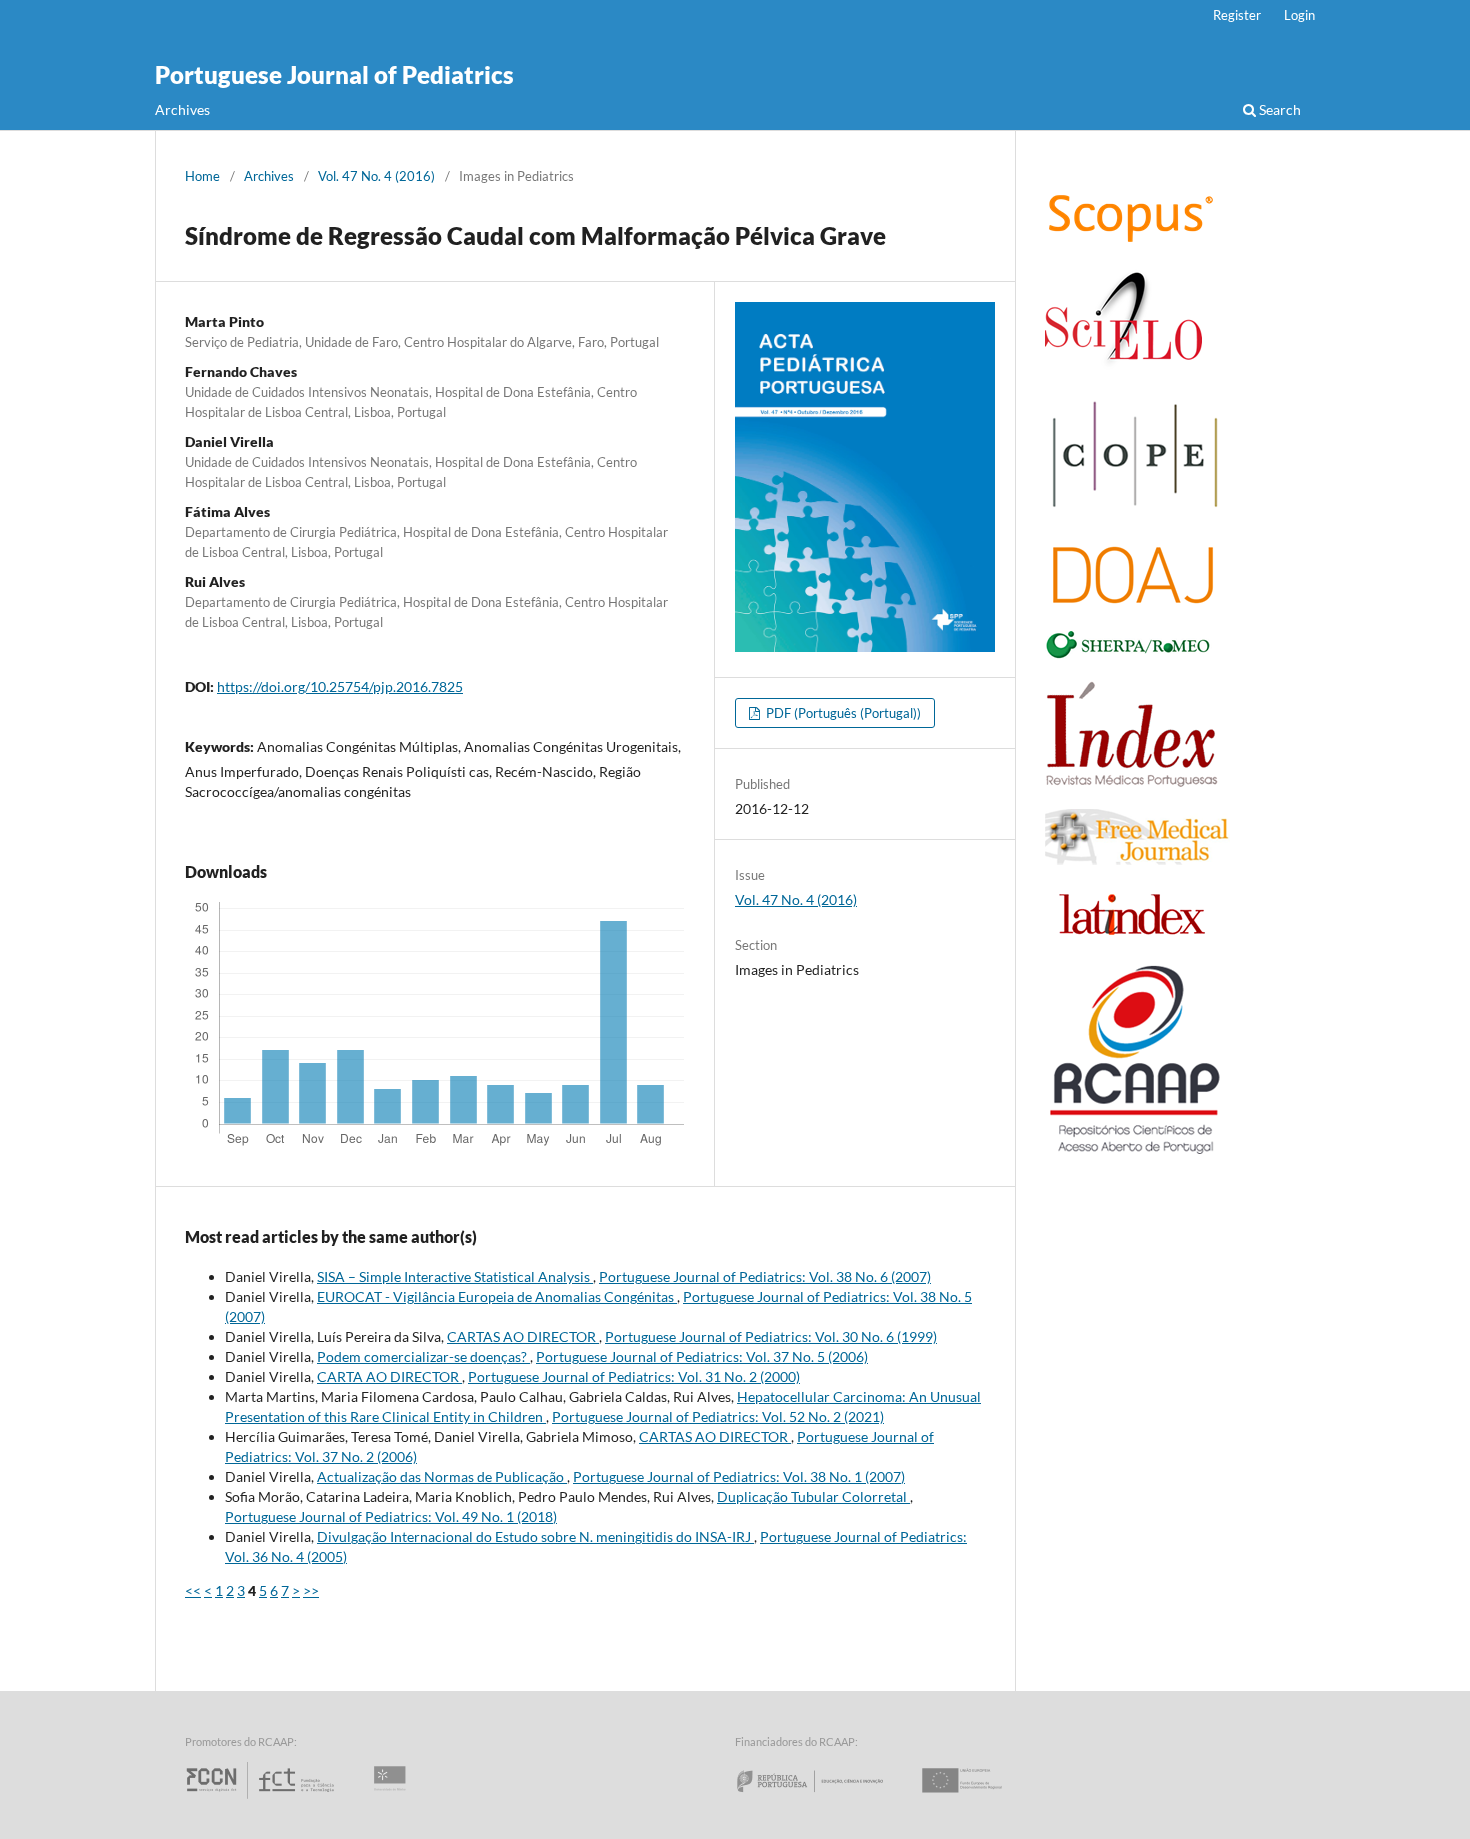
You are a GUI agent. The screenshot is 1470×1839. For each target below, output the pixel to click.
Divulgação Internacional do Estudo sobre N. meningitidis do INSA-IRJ (535, 1536)
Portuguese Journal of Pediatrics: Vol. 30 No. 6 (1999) (771, 1336)
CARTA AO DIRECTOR (389, 1376)
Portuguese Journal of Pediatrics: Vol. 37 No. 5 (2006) (702, 1356)
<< (193, 1590)
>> (311, 1590)
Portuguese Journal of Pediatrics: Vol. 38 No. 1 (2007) (739, 1476)
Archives (182, 109)
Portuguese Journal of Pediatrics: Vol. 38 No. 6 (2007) (765, 1276)
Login (1299, 15)
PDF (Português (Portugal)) (842, 713)
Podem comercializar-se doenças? (423, 1356)
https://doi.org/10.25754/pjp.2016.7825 (340, 686)
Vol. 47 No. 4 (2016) (376, 176)
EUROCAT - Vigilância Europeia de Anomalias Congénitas (497, 1296)
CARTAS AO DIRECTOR (523, 1336)
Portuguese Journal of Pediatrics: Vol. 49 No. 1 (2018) (391, 1516)
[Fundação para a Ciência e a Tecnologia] (262, 1798)
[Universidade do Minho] (393, 1798)
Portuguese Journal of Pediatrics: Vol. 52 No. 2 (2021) (718, 1416)
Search (1278, 109)
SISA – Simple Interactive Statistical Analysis (455, 1276)
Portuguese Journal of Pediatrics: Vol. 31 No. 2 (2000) (634, 1376)
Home (202, 176)
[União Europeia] (979, 1798)
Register (1237, 15)
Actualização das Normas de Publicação (442, 1476)
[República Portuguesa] (826, 1798)
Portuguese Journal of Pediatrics (334, 74)
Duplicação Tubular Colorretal (813, 1496)
